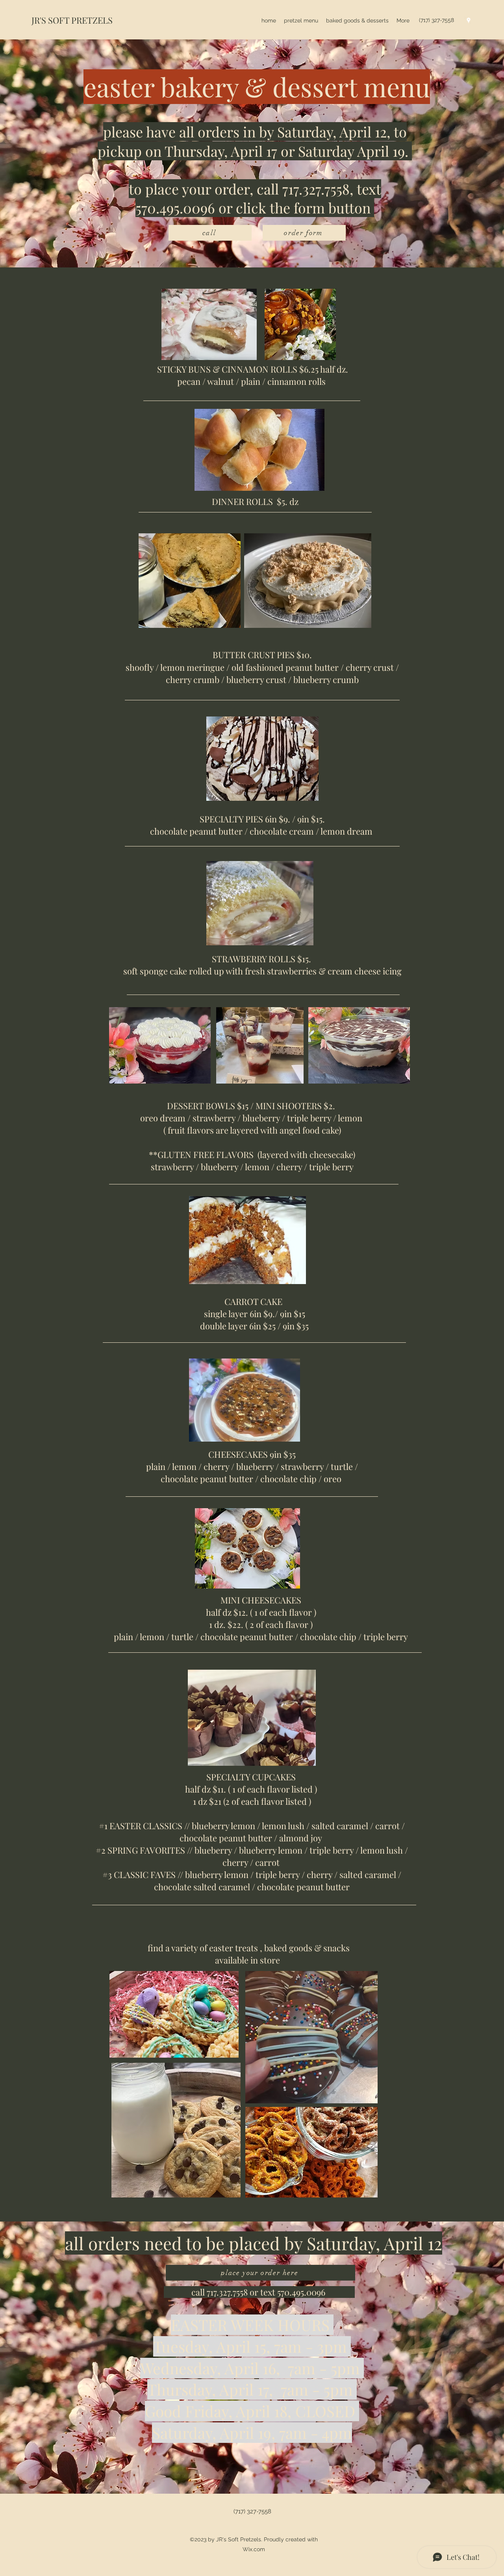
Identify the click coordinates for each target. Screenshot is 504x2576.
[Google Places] (469, 20)
